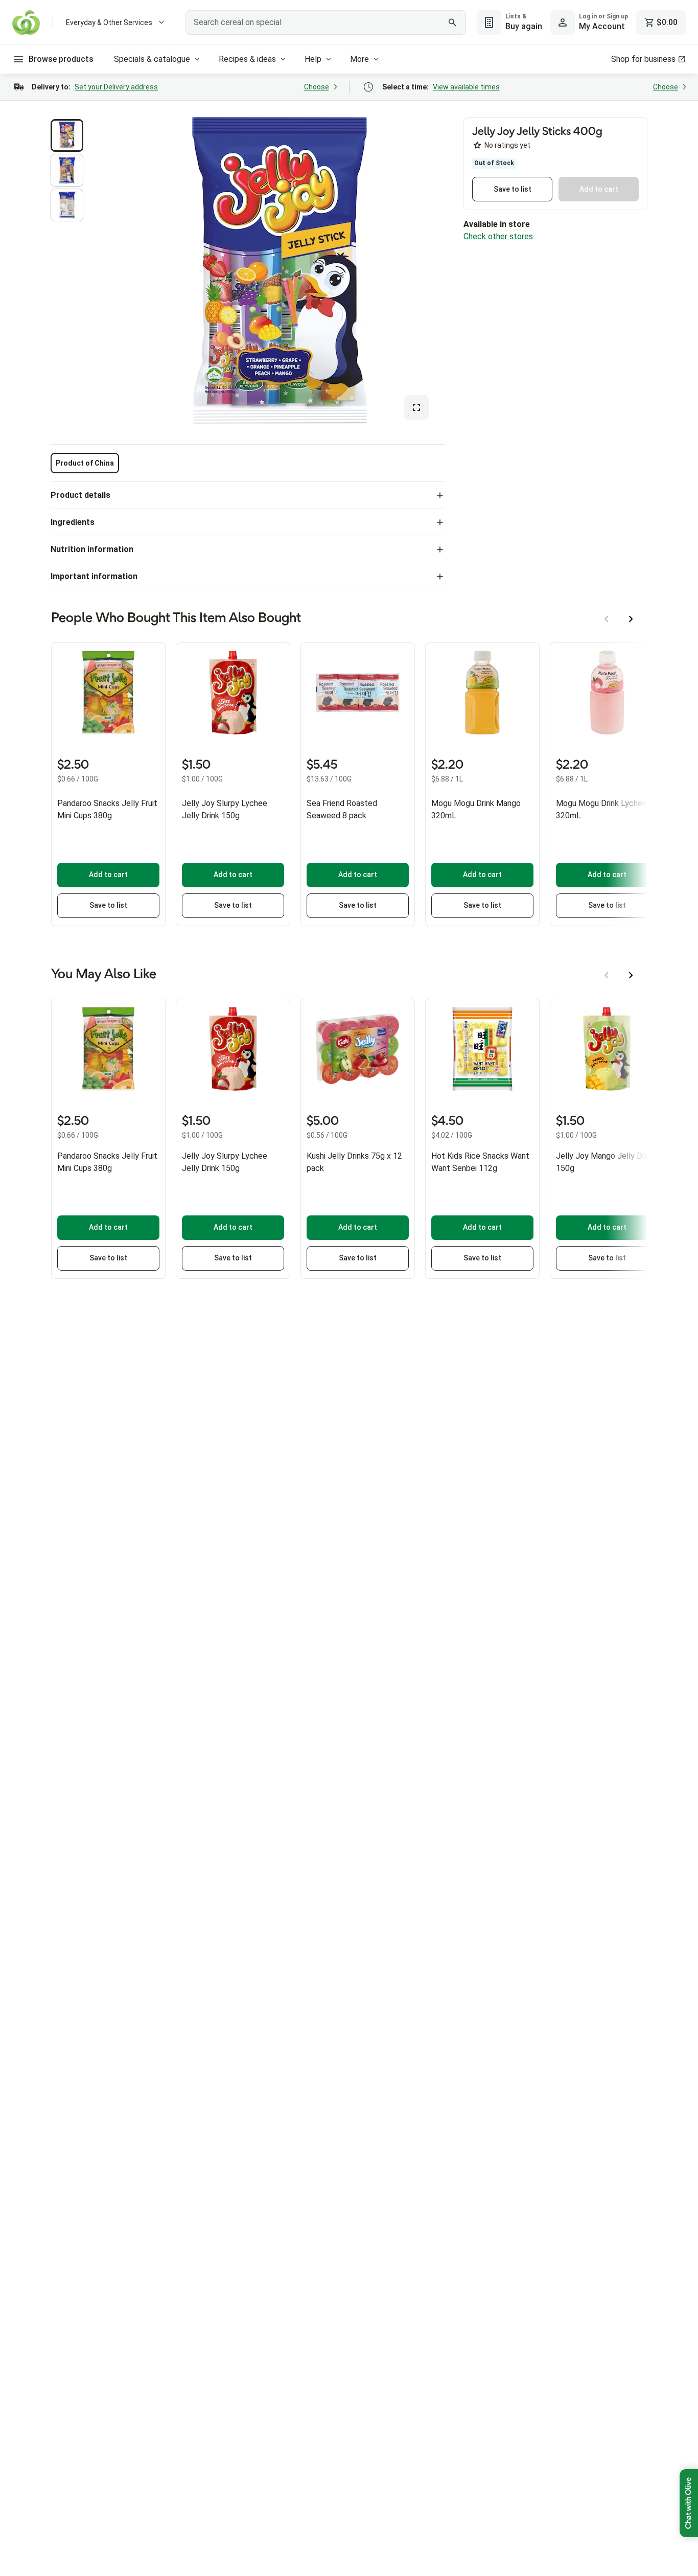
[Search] (453, 22)
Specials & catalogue (152, 59)
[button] (67, 135)
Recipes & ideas (247, 59)
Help (313, 59)
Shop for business (643, 59)
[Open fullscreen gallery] (416, 407)
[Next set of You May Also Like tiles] (631, 975)
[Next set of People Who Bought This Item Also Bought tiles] (631, 619)
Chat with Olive (689, 2503)
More (359, 59)
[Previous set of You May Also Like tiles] (607, 975)
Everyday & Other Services (109, 22)
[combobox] (325, 22)
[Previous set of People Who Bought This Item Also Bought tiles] (607, 619)
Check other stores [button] (498, 236)
